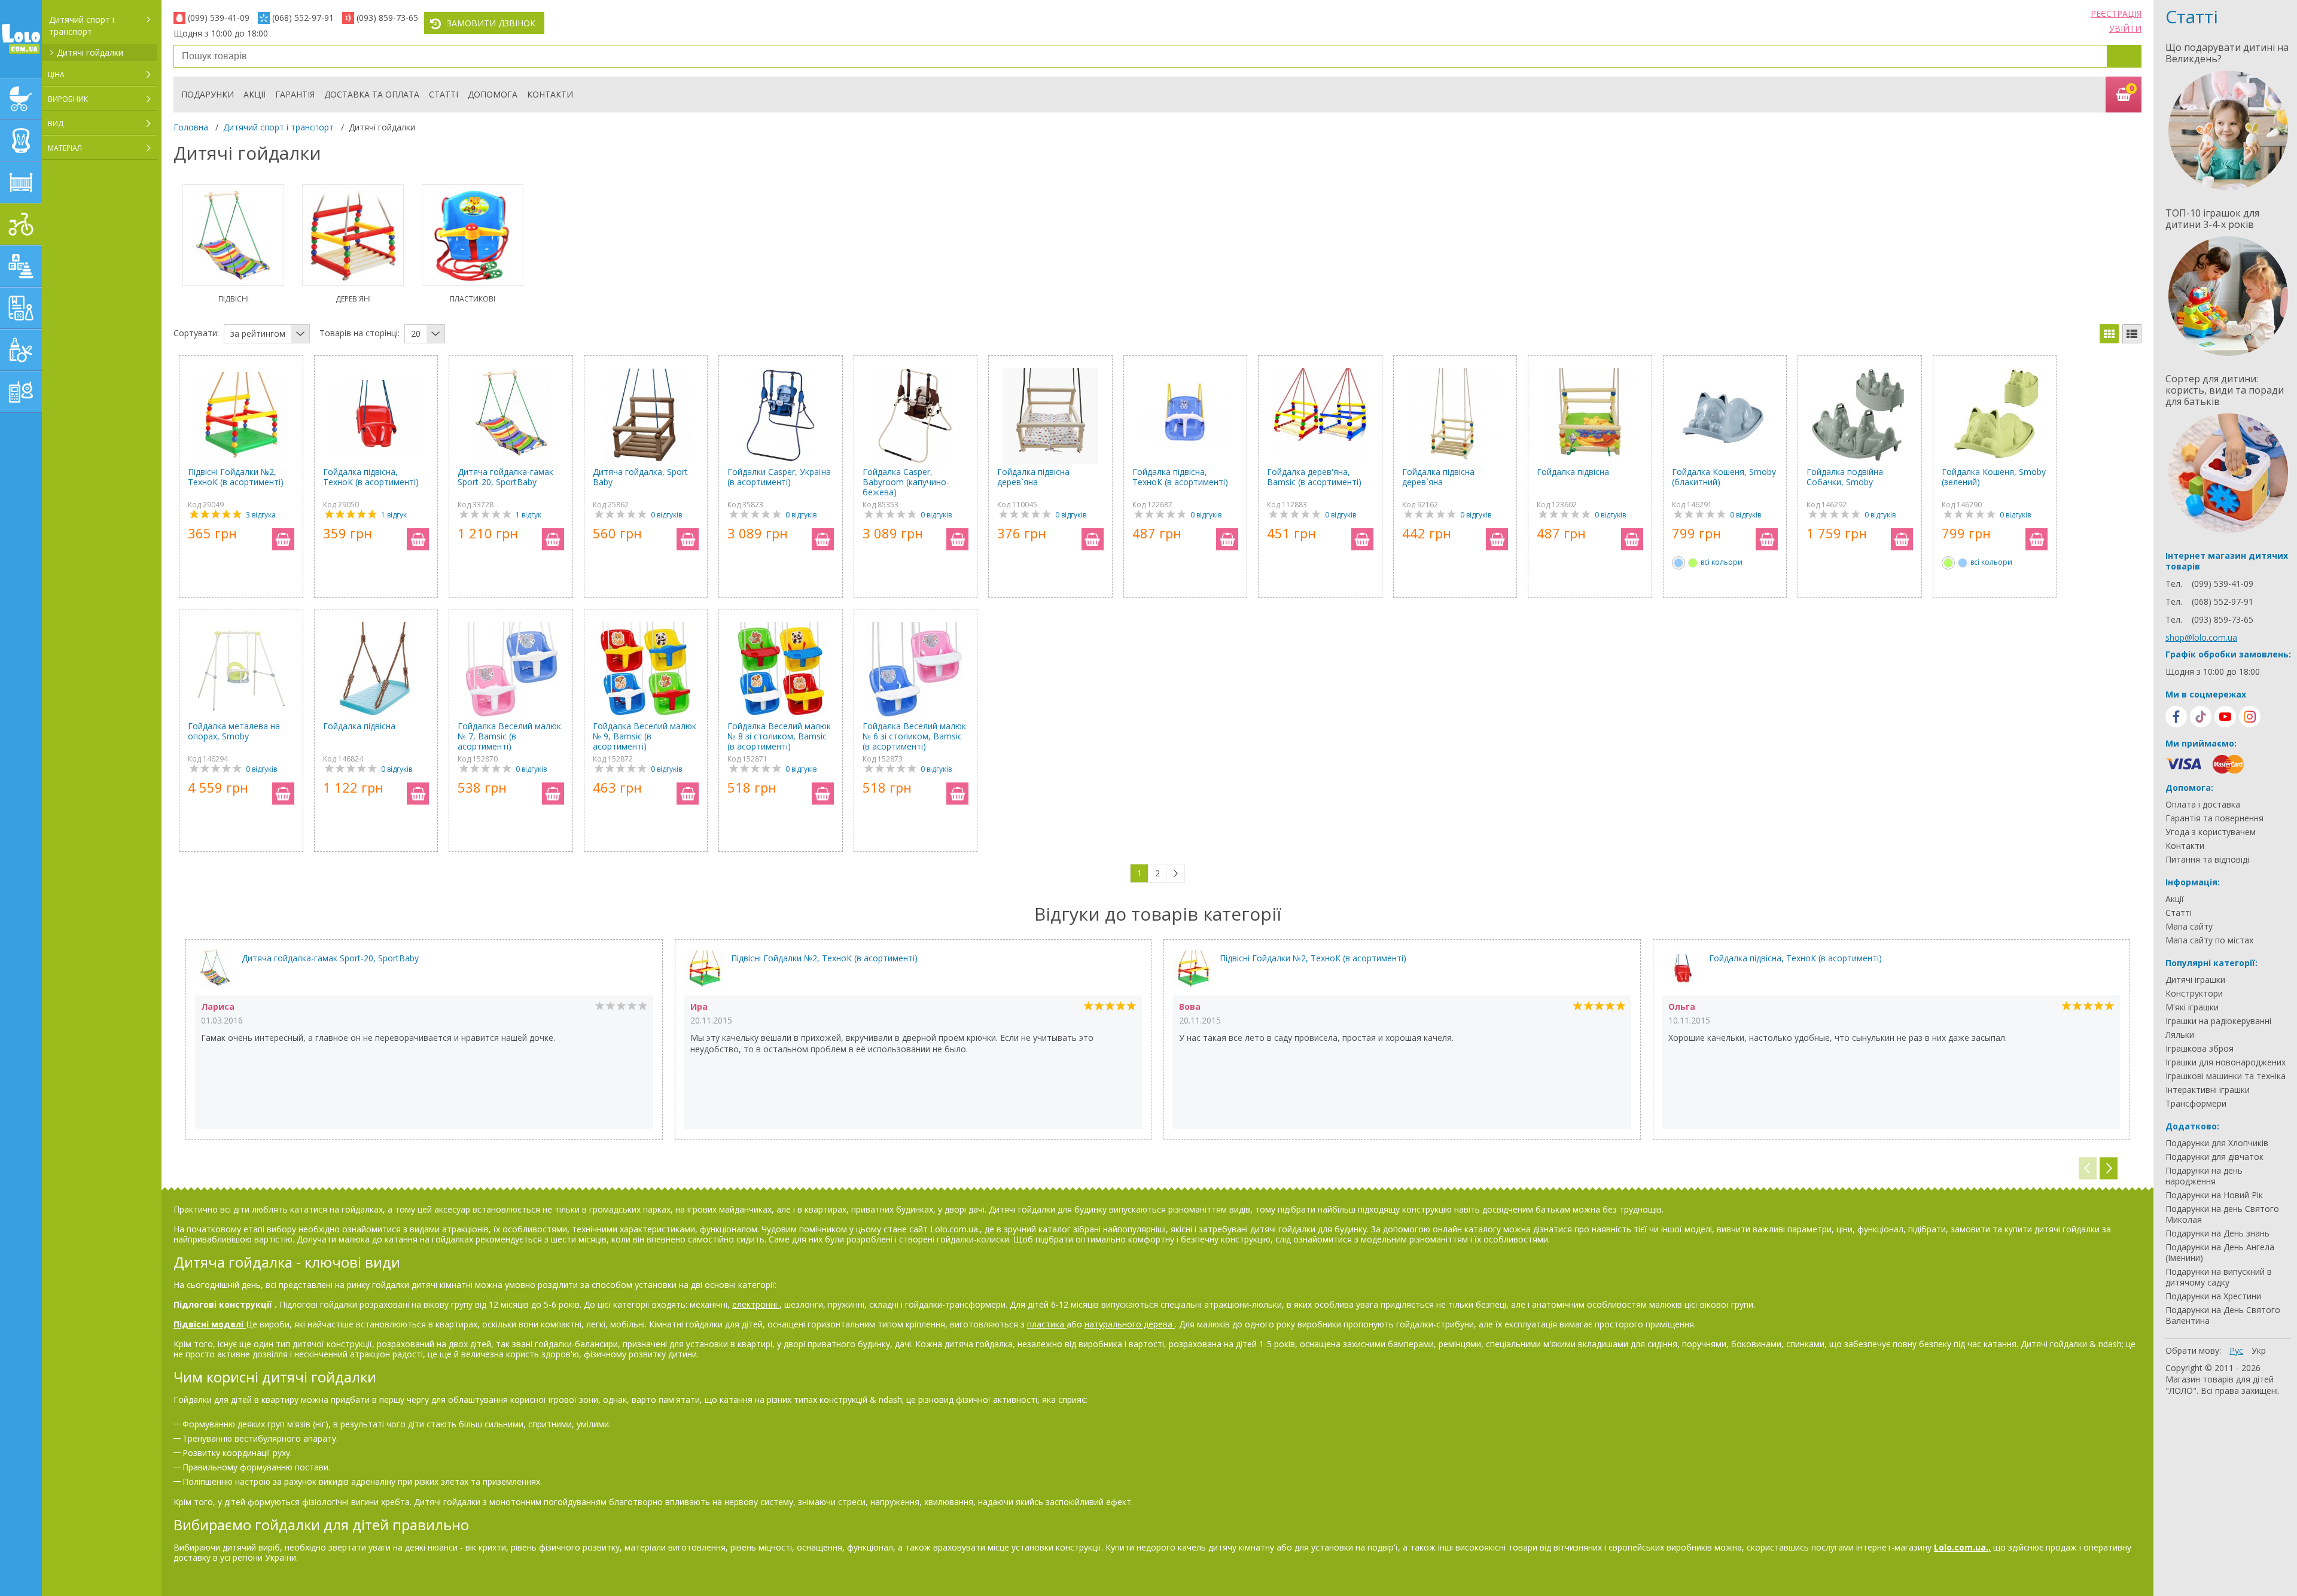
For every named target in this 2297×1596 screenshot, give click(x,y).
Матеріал (65, 148)
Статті (444, 94)
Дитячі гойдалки (90, 52)
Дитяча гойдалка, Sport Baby (640, 477)
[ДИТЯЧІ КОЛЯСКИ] (21, 99)
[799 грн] (1678, 563)
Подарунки (208, 94)
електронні (756, 1304)
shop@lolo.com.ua (2201, 637)
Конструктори (2194, 994)
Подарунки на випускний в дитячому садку (2219, 1277)
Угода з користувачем (2211, 832)
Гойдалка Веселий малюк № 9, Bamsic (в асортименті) (645, 736)
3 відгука (261, 515)
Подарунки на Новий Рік (2214, 1195)
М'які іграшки (2192, 1007)
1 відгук (394, 515)
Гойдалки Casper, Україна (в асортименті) (779, 477)
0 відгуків (666, 515)
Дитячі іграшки (2195, 980)
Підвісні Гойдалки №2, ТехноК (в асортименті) (236, 477)
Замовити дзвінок (491, 23)
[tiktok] (2201, 717)
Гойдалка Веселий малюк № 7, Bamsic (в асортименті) (509, 736)
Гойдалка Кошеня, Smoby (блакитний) (1724, 477)
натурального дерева (1130, 1324)
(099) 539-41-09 (219, 18)
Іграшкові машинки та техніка (2226, 1076)
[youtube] (2225, 717)
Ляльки (2180, 1035)
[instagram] (2250, 717)
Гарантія (295, 94)
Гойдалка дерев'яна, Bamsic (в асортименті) (1314, 477)
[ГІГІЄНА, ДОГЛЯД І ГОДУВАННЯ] (21, 350)
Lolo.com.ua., (1962, 1547)
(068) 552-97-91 (303, 18)
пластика (1047, 1324)
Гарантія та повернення (2214, 818)
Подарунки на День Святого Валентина (2223, 1315)
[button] (2109, 1169)
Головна (191, 127)
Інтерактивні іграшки (2208, 1090)
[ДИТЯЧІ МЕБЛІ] (21, 182)
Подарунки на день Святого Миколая (2222, 1214)
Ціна (56, 74)
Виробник (68, 99)
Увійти (2125, 28)
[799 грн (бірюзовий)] (1963, 563)
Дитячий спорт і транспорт (82, 25)
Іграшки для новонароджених (2226, 1062)
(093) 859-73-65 (387, 18)
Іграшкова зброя (2199, 1049)
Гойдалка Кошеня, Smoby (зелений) (1994, 477)
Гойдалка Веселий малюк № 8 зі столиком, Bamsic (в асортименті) (779, 736)
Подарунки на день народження (2204, 1176)
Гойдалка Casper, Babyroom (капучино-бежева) (906, 482)
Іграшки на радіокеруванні (2218, 1021)
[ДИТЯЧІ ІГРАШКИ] (21, 266)
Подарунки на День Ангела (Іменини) (2220, 1253)
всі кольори (1722, 562)
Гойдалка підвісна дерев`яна (1033, 477)
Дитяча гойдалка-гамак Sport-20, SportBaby (505, 477)
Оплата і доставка (2203, 805)
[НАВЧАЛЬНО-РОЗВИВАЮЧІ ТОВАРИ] (21, 308)
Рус (2236, 1350)
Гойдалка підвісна (1573, 472)
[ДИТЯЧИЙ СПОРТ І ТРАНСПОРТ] (21, 224)
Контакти (550, 94)
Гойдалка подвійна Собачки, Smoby (1845, 477)
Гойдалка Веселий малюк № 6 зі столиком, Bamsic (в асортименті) (914, 736)
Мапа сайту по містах (2209, 940)
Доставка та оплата (372, 94)
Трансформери (2196, 1104)
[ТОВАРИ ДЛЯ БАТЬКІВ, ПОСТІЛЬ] (21, 392)
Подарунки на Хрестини (2213, 1296)
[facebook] (2176, 717)
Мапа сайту (2189, 927)
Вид (56, 124)
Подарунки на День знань (2217, 1233)
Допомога (493, 94)
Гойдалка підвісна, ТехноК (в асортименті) (371, 477)
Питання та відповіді (2207, 860)
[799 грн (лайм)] (1693, 563)
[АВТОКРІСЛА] (21, 141)
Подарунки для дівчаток (2214, 1157)
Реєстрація (2116, 13)
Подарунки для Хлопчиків (2217, 1143)
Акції (255, 94)
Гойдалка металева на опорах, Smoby (234, 731)
